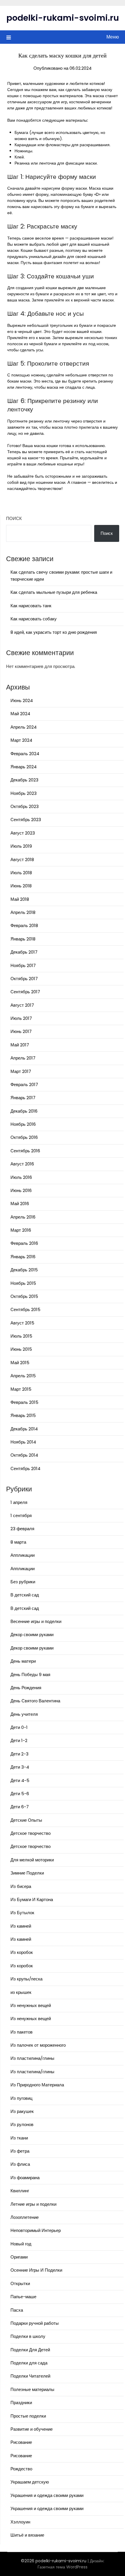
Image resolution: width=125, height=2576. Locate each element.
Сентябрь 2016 (25, 1151)
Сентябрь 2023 (26, 820)
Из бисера (21, 1886)
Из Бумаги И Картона (32, 1899)
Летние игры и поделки (33, 2204)
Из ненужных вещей (31, 2005)
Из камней (21, 1926)
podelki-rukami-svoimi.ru (63, 18)
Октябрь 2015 (24, 1296)
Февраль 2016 (24, 1243)
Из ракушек (22, 2111)
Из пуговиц (22, 2098)
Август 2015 (22, 1323)
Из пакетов (22, 2032)
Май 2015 (20, 1363)
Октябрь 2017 (24, 979)
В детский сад (25, 1595)
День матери (23, 1661)
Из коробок (22, 1952)
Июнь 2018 (21, 886)
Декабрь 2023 (24, 780)
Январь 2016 (23, 1257)
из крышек (21, 1992)
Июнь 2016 (21, 1190)
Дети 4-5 (20, 1780)
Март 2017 (21, 1071)
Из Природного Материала (37, 2085)
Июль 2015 (21, 1336)
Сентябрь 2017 (25, 992)
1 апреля (19, 1502)
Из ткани (19, 2138)
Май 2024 (20, 714)
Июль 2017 (21, 1018)
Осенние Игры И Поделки (36, 2270)
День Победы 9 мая (30, 1674)
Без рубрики (23, 1582)
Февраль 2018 (24, 925)
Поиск (14, 518)
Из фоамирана (25, 2178)
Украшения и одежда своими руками (47, 2495)
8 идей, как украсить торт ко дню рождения (54, 632)
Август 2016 (22, 1164)
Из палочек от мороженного (38, 2045)
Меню (113, 37)
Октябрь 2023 (25, 806)
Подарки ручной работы (35, 2323)
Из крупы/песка (26, 1979)
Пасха (17, 2310)
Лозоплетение (25, 2217)
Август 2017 (22, 1005)
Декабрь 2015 (24, 1270)
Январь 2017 (23, 1098)
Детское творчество (31, 1833)
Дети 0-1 (19, 1727)
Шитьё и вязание (27, 2535)
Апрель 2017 (23, 1058)
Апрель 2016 (23, 1217)
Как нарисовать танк (31, 606)
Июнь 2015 (21, 1349)
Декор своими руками (32, 1635)
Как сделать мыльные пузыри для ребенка (54, 592)
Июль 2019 (21, 846)
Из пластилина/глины (32, 2058)
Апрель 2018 (23, 912)
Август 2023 (23, 833)
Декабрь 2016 (24, 1111)
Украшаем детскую (30, 2482)
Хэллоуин (20, 2522)
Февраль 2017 (24, 1084)
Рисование (21, 2442)
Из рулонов (22, 2124)
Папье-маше (23, 2297)
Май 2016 (20, 1204)
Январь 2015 (23, 1415)
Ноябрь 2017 (23, 965)
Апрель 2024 (24, 727)
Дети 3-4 (20, 1767)
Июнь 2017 (21, 1031)
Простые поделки (28, 2416)
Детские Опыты (26, 1820)
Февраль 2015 (24, 1402)
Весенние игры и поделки (36, 1621)
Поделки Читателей (30, 2376)
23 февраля (22, 1529)
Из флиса (20, 2164)
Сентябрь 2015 (25, 1309)
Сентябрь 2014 (25, 1468)
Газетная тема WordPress (63, 2567)
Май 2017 (20, 1045)
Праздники (21, 2403)
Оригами (19, 2257)
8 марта (18, 1542)
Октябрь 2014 (24, 1455)
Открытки (20, 2283)
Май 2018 (20, 899)
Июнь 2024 (22, 700)
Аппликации (23, 1555)
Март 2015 (21, 1389)
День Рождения (26, 1688)
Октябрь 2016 (24, 1137)
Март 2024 (21, 740)
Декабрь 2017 (24, 952)
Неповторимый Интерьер (36, 2230)
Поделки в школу (28, 2336)
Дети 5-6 (20, 1794)
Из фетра (20, 2151)
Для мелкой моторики (32, 1860)
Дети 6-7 (20, 1807)
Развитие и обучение (32, 2429)
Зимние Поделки (27, 1873)
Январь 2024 (24, 767)
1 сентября (21, 1515)
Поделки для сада (29, 2363)
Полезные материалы (32, 2389)
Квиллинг (20, 2191)
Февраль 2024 (25, 754)
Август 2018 (22, 859)
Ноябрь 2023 (24, 793)
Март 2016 (21, 1230)
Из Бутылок (22, 1913)
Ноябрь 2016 (23, 1124)
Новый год (21, 2244)
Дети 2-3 (19, 1754)
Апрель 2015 (23, 1376)
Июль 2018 (21, 873)
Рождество (21, 2469)
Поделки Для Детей (30, 2350)
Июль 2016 (21, 1177)
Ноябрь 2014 (23, 1442)
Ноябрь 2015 (23, 1283)
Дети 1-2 (19, 1740)
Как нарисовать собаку (34, 619)
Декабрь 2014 (24, 1429)
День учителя (24, 1714)
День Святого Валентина (35, 1701)
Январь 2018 (23, 939)
